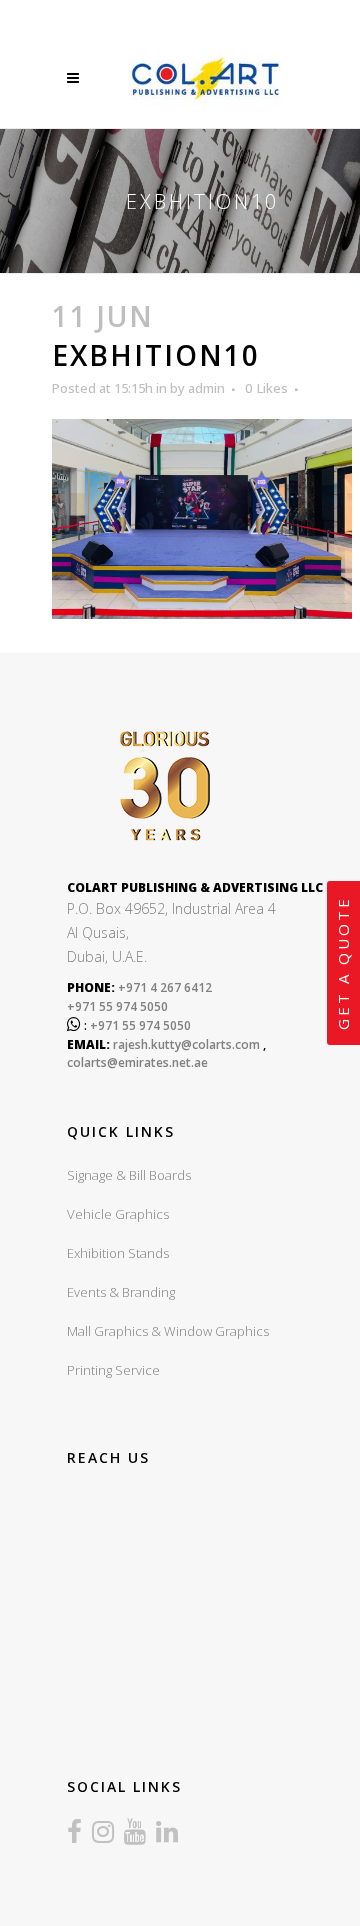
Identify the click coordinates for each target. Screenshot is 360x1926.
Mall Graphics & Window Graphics (168, 1331)
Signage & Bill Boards (129, 1175)
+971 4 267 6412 (163, 987)
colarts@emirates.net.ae (137, 1062)
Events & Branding (121, 1292)
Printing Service (113, 1370)
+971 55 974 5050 (117, 1006)
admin (206, 388)
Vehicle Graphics (118, 1214)
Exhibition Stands (118, 1253)
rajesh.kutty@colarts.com (186, 1044)
